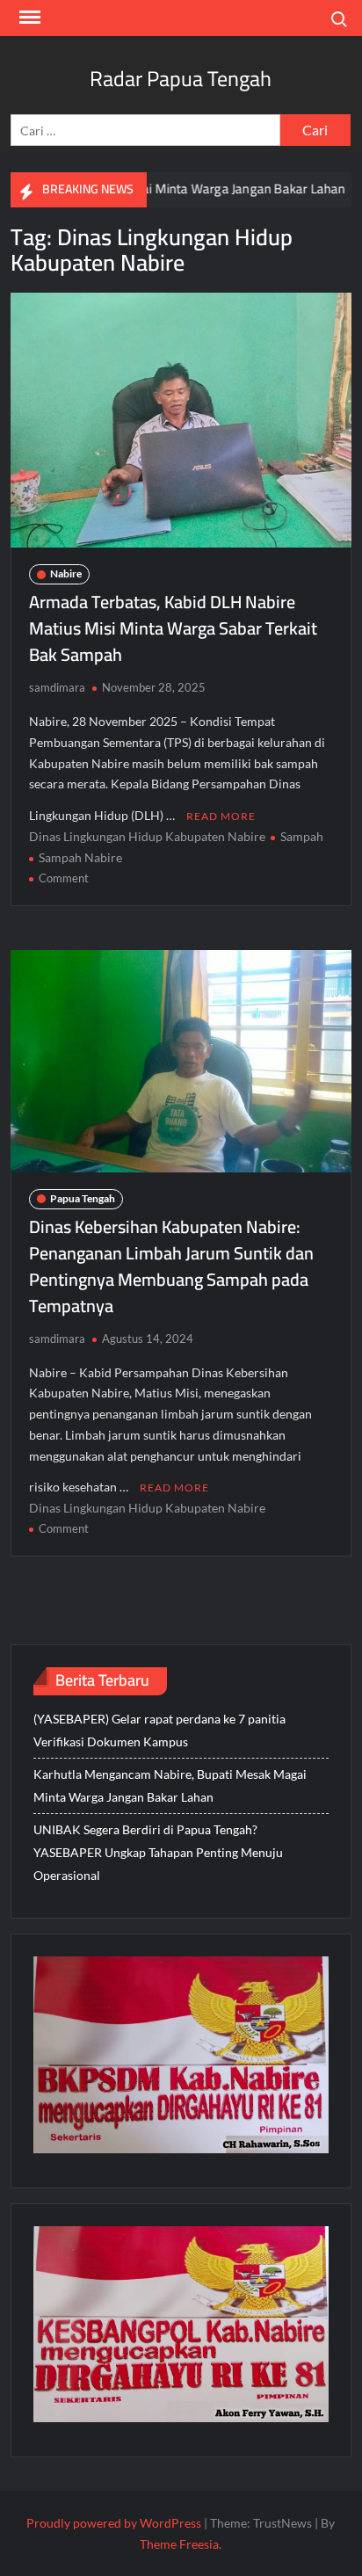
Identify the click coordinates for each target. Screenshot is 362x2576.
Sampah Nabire (80, 857)
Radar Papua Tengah (181, 79)
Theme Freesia (179, 2544)
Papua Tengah (83, 1198)
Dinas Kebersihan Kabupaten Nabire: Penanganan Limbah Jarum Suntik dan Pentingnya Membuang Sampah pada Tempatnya (171, 1266)
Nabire (66, 573)
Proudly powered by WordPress (114, 2523)
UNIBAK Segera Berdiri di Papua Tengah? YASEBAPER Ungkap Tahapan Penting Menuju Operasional (158, 1852)
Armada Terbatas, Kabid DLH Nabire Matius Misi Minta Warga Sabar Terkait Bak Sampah (173, 628)
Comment (64, 878)
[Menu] (28, 18)
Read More (221, 816)
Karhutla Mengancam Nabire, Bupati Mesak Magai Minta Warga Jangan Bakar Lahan (170, 1785)
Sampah (302, 836)
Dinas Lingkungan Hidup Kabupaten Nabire (147, 836)
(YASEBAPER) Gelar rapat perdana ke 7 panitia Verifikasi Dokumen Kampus (159, 1730)
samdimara (57, 687)
